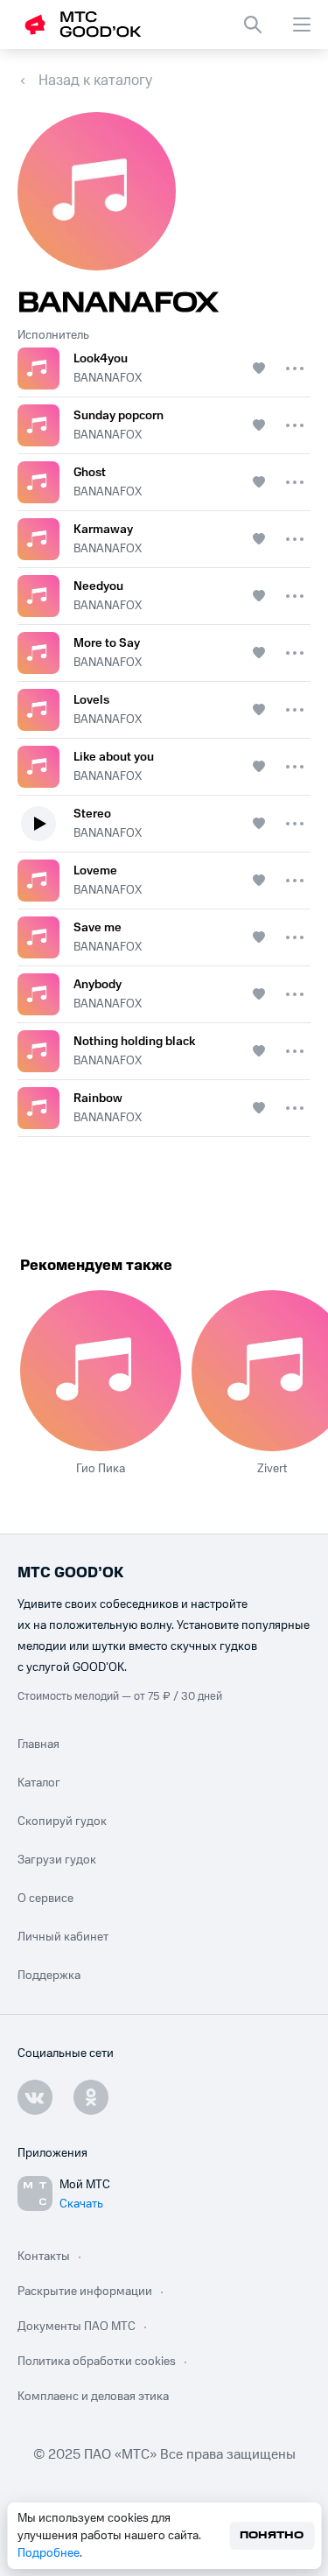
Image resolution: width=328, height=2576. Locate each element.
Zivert (272, 1469)
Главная (38, 1744)
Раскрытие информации (85, 2292)
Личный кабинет (63, 1937)
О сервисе (45, 1899)
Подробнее (49, 2553)
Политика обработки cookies (97, 2362)
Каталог (39, 1783)
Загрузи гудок (57, 1860)
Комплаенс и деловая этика (93, 2397)
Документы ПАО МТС (77, 2327)
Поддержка (49, 1976)
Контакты (44, 2257)
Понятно (272, 2535)
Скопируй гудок (62, 1821)
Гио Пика (101, 1469)
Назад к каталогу (95, 81)
